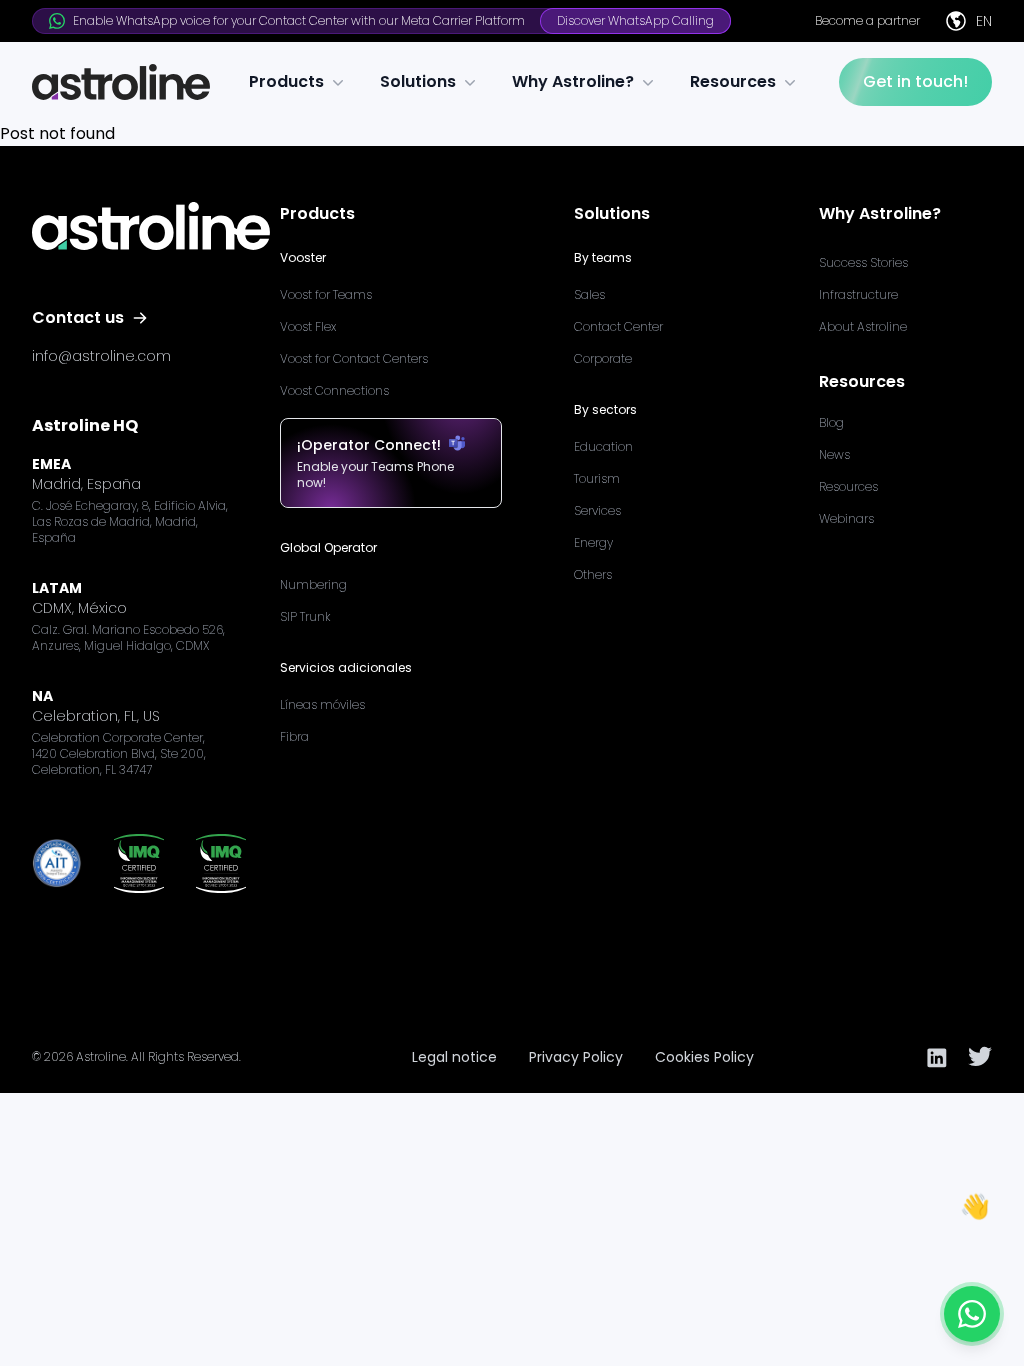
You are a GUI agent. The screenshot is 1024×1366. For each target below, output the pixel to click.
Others (593, 574)
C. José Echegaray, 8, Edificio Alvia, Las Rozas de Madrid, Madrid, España (130, 522)
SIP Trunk (305, 616)
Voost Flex (308, 326)
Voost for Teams (326, 294)
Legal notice (454, 1057)
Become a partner (867, 21)
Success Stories (863, 262)
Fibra (294, 736)
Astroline (101, 1056)
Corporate (603, 358)
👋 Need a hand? (925, 1256)
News (834, 454)
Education (603, 446)
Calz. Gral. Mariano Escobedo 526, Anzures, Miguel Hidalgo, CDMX (128, 638)
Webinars (846, 518)
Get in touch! (915, 81)
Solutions (418, 81)
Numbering (313, 584)
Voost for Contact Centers (354, 358)
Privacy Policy (576, 1057)
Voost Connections (334, 390)
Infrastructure (858, 294)
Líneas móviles (322, 704)
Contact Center (618, 326)
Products (286, 81)
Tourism (597, 478)
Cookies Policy (704, 1057)
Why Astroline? (573, 81)
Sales (589, 294)
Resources (733, 81)
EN (984, 21)
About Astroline (863, 326)
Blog (831, 422)
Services (597, 510)
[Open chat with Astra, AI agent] (972, 1314)
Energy (593, 542)
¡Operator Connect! (369, 445)
